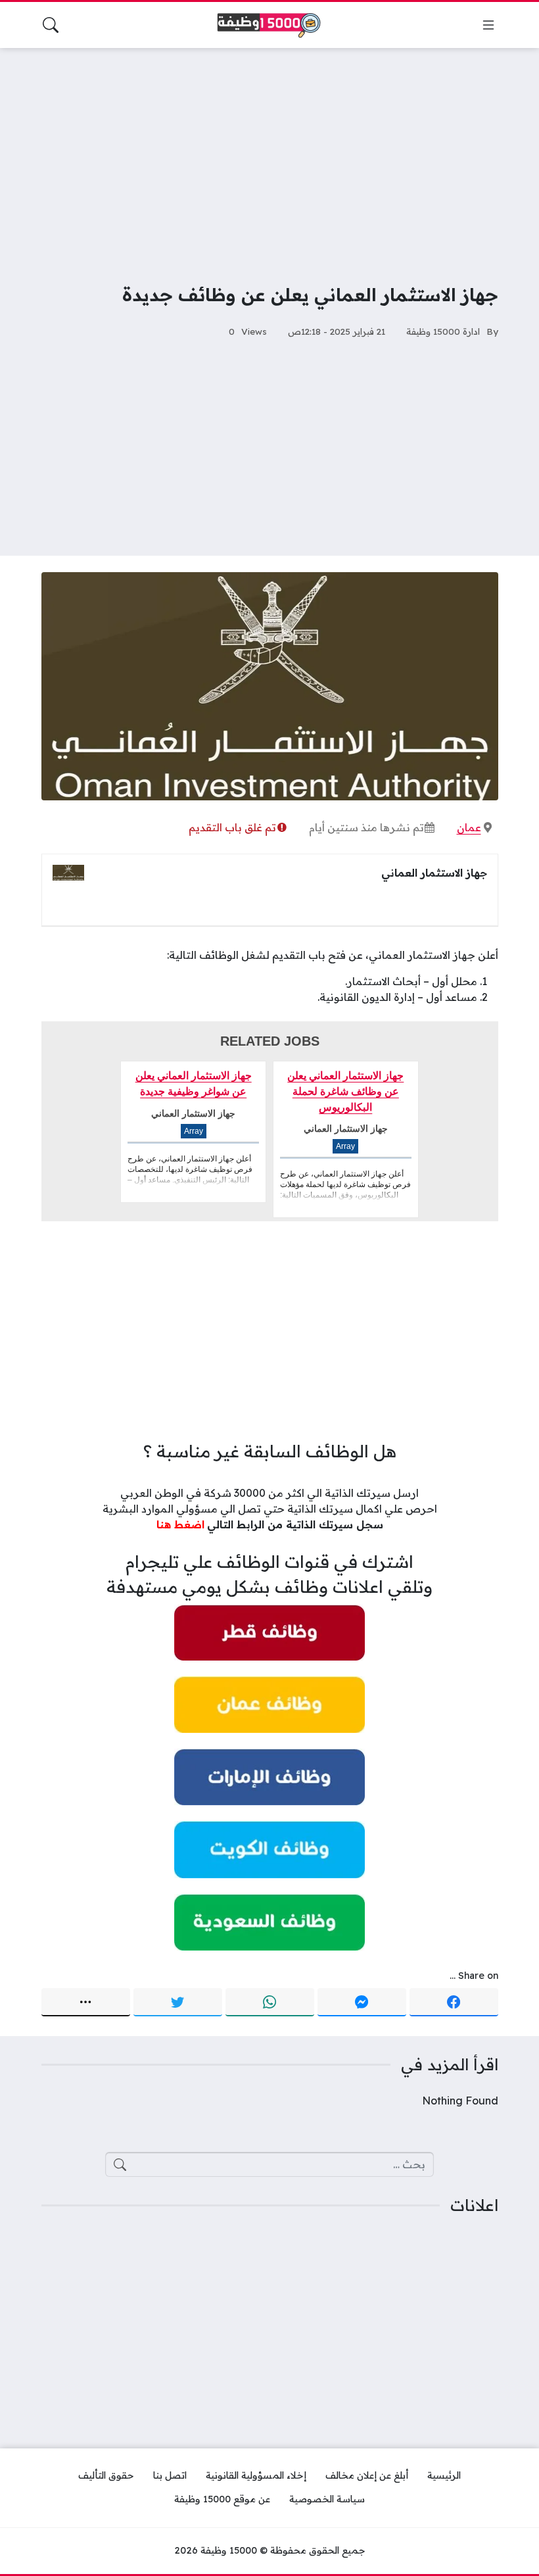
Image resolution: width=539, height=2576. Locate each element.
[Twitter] (178, 2003)
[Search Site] (51, 25)
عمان (469, 827)
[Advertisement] (269, 157)
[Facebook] (454, 2003)
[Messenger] (362, 2003)
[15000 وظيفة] (269, 25)
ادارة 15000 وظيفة (443, 331)
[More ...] (86, 2003)
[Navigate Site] (488, 25)
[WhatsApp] (270, 2003)
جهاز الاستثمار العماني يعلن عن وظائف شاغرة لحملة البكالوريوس (345, 1091)
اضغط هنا (180, 1524)
